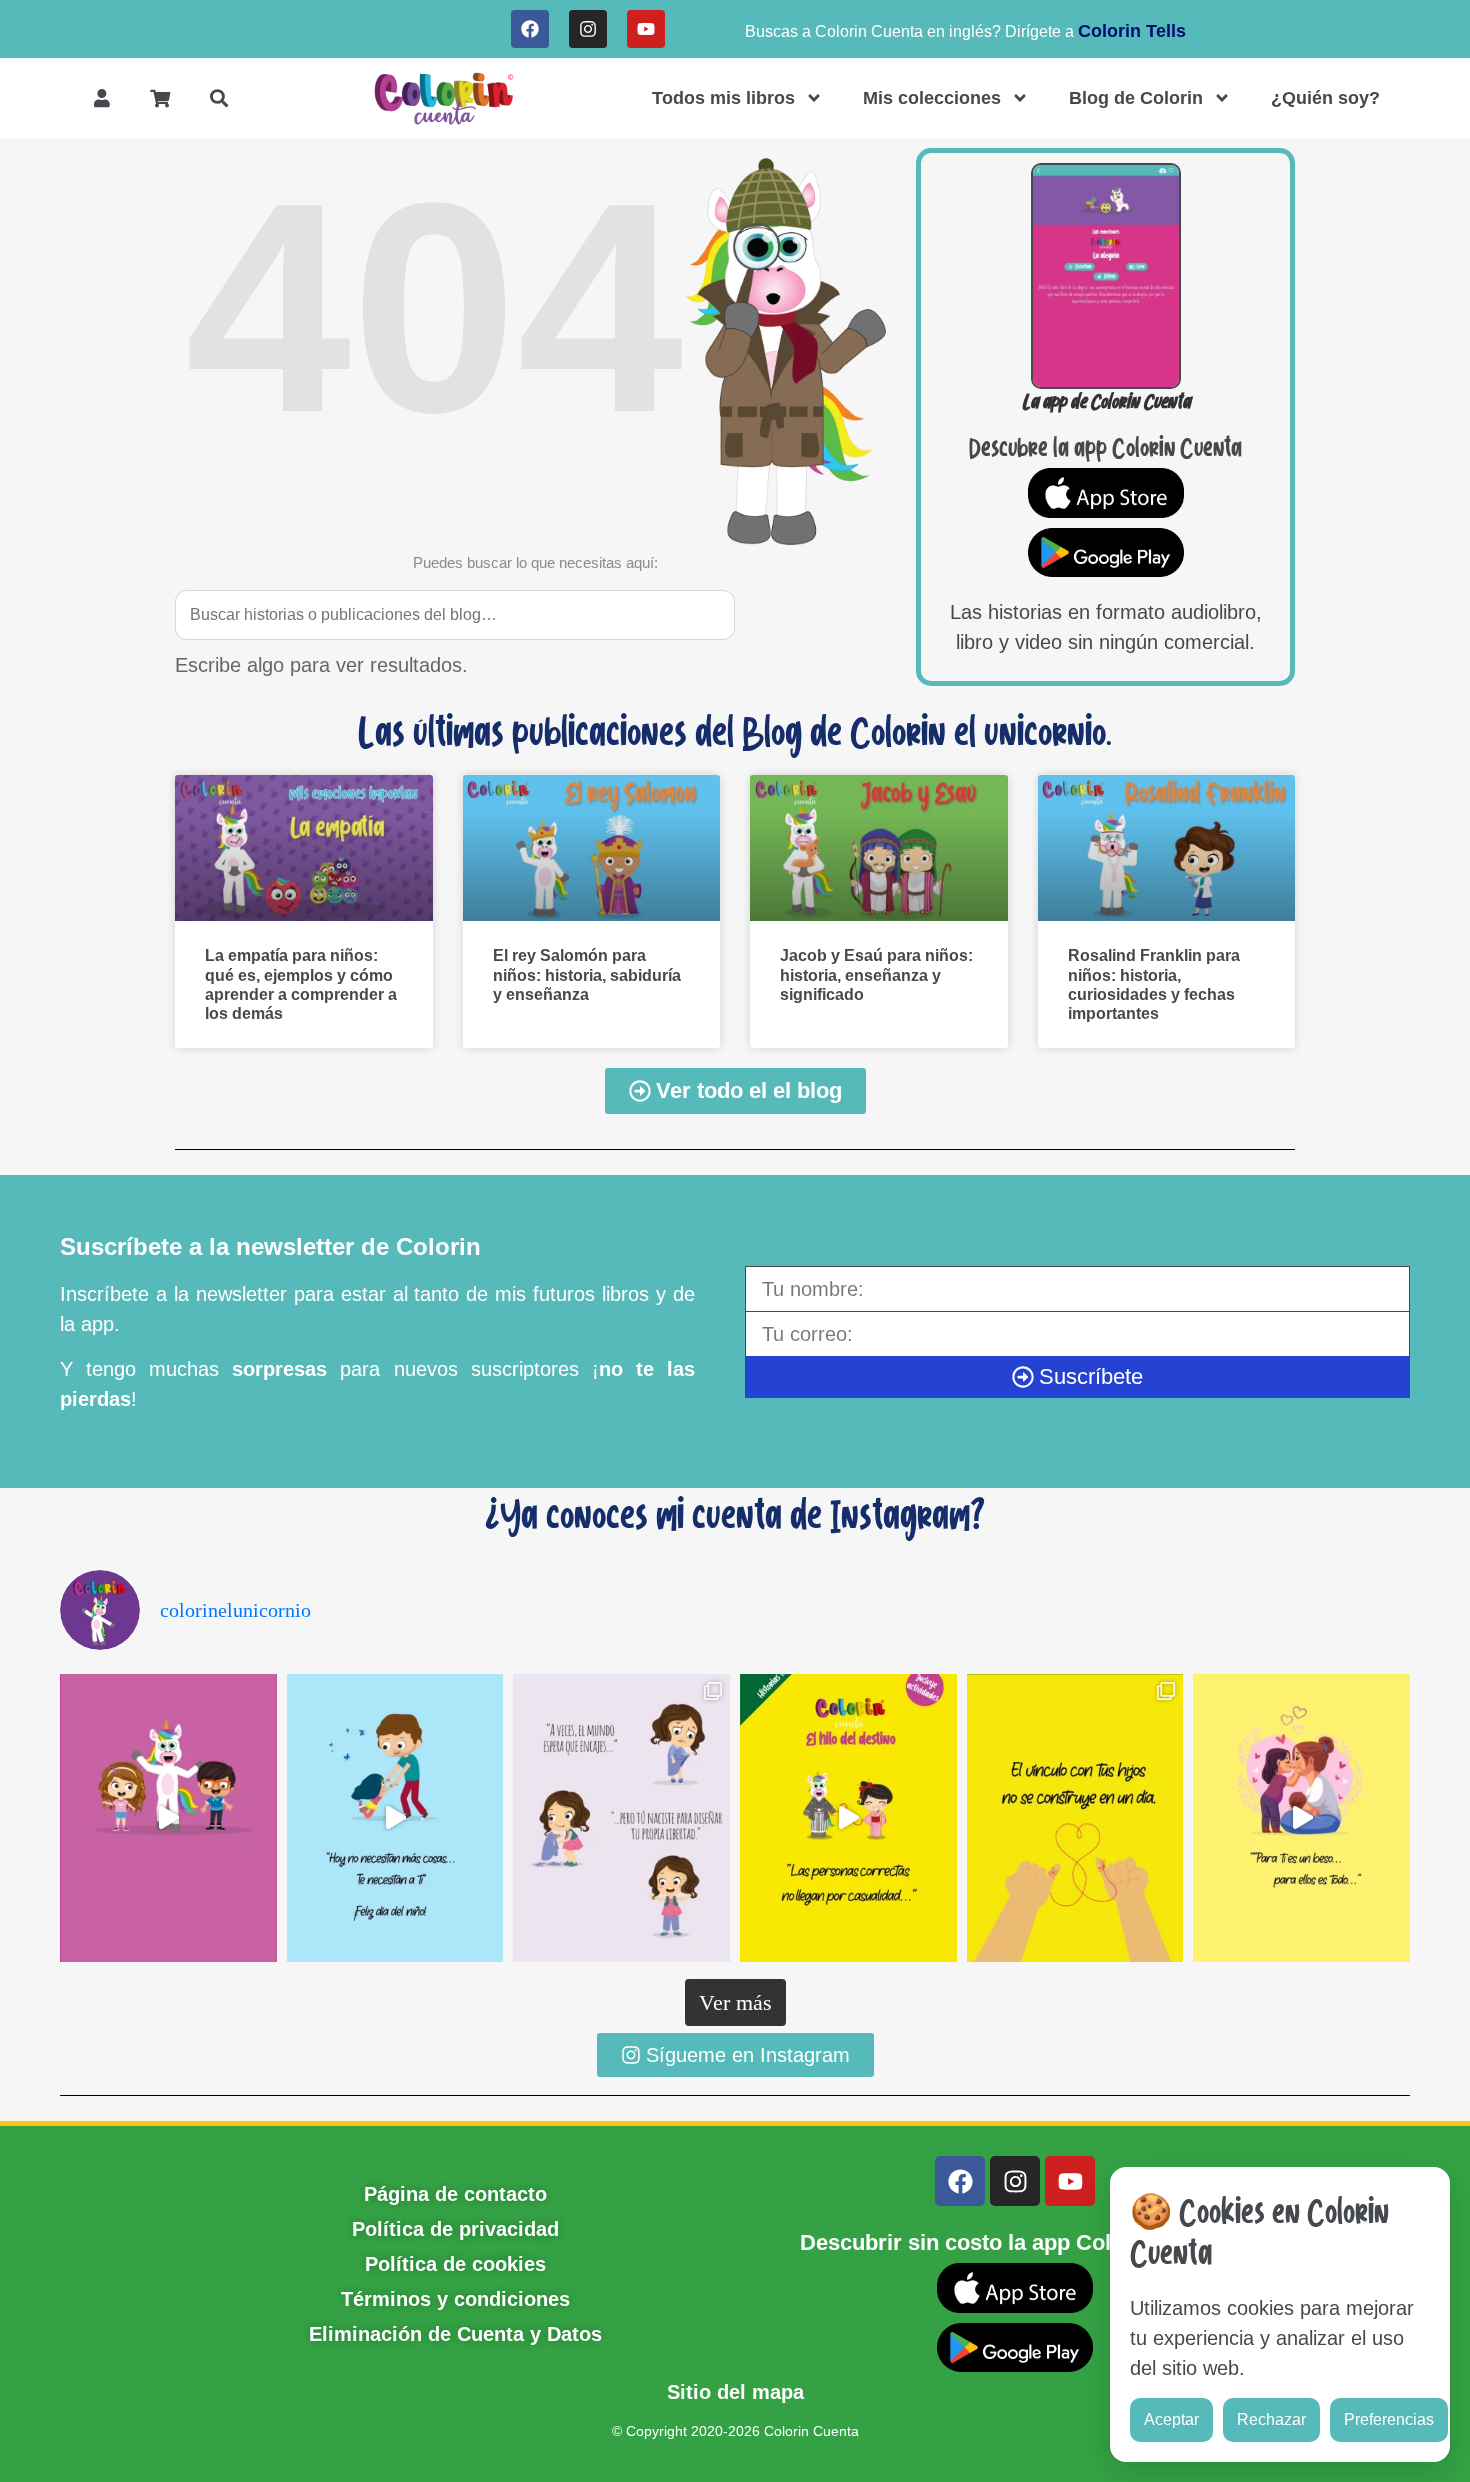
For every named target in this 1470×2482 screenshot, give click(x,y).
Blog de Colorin (1136, 98)
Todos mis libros (723, 98)
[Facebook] (530, 29)
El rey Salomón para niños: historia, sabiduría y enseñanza (587, 974)
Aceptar (1171, 2419)
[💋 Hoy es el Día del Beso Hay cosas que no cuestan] (1301, 1818)
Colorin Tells (1132, 31)
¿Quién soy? (1325, 98)
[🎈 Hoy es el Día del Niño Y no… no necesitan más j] (395, 1818)
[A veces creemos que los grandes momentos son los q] (1075, 1818)
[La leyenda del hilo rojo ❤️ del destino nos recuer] (848, 1818)
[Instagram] (588, 29)
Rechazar (1271, 2419)
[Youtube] (646, 29)
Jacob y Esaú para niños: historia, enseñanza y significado (876, 974)
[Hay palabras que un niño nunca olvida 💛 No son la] (168, 1818)
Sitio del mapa (735, 2392)
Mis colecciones (932, 98)
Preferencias (1389, 2419)
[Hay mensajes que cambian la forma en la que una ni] (621, 1818)
